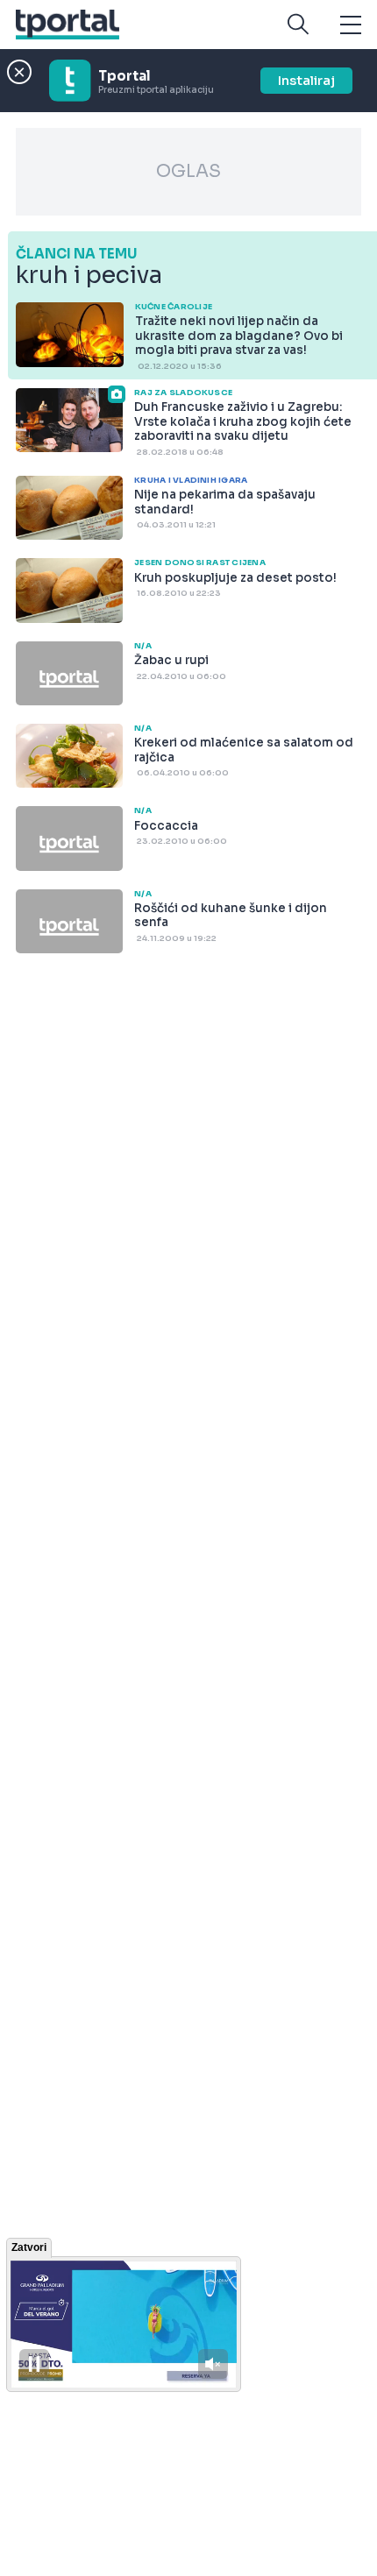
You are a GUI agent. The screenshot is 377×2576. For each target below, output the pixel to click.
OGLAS (188, 171)
